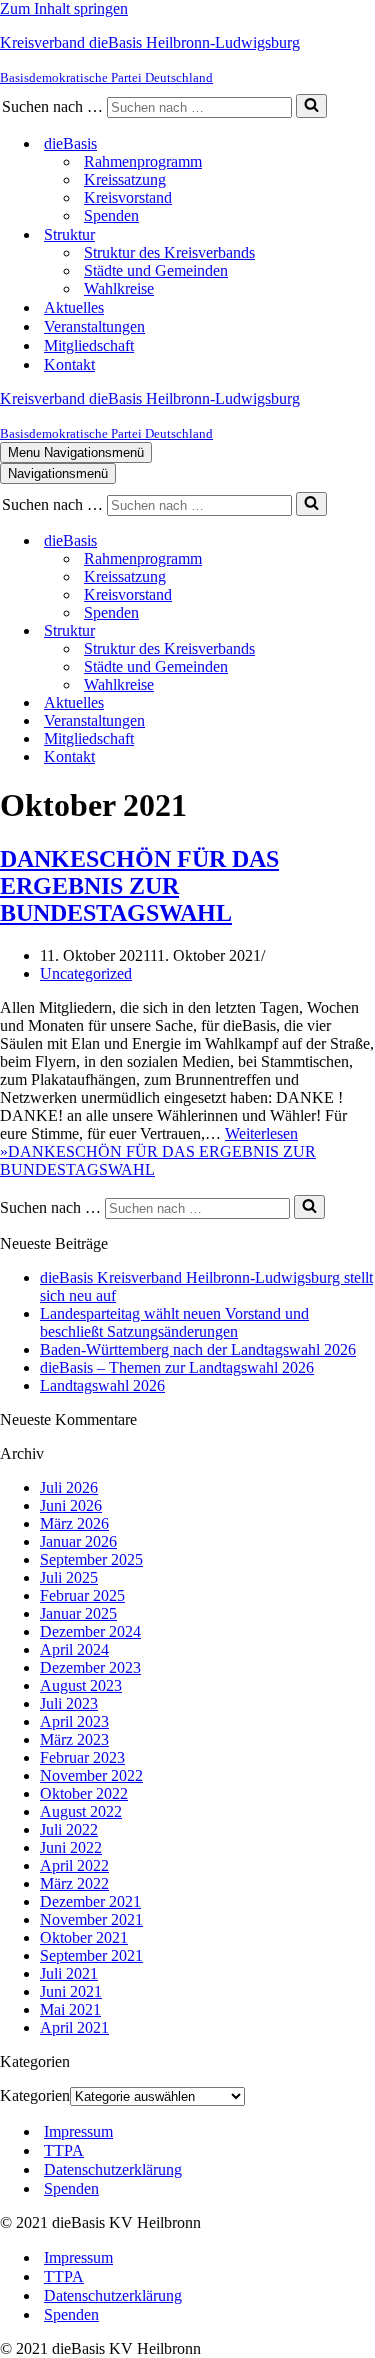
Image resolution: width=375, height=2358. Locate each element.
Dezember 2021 (90, 1901)
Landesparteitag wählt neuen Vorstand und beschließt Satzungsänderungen (174, 1322)
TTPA (64, 2150)
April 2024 (74, 1649)
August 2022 (81, 1811)
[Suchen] (311, 106)
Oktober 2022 (84, 1793)
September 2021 (91, 1955)
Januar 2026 (78, 1541)
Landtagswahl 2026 (102, 1385)
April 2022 (74, 1865)
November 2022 (91, 1775)
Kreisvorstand (128, 197)
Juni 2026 (71, 1505)
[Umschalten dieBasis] (350, 541)
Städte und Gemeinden (156, 270)
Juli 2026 (69, 1487)
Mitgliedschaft (89, 345)
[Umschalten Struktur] (350, 631)
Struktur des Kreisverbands (169, 252)
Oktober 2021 (84, 1937)
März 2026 (74, 1523)
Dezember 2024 (90, 1631)
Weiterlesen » (158, 1151)
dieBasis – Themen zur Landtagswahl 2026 (177, 1367)
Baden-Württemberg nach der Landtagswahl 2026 (198, 1349)
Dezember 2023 (90, 1667)
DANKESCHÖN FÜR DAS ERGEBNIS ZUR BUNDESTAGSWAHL (139, 886)
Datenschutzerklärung (113, 2169)
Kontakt (69, 364)
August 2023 (81, 1685)
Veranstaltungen (94, 326)
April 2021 (74, 2027)
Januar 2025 (78, 1613)
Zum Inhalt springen (64, 8)
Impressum (78, 2131)
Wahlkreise (119, 288)
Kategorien (35, 2095)
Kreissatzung (125, 179)
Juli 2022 (69, 1829)
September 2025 (91, 1559)
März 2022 (74, 1883)
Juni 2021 (71, 1991)
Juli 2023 (69, 1703)
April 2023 (74, 1721)
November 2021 (91, 1919)
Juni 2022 (71, 1847)
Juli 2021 (69, 1973)
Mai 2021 (70, 2009)
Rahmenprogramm (143, 161)
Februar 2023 (82, 1757)
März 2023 (74, 1739)
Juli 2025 (69, 1577)
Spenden (111, 215)
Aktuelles (74, 307)
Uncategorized (86, 973)
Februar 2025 (82, 1595)
